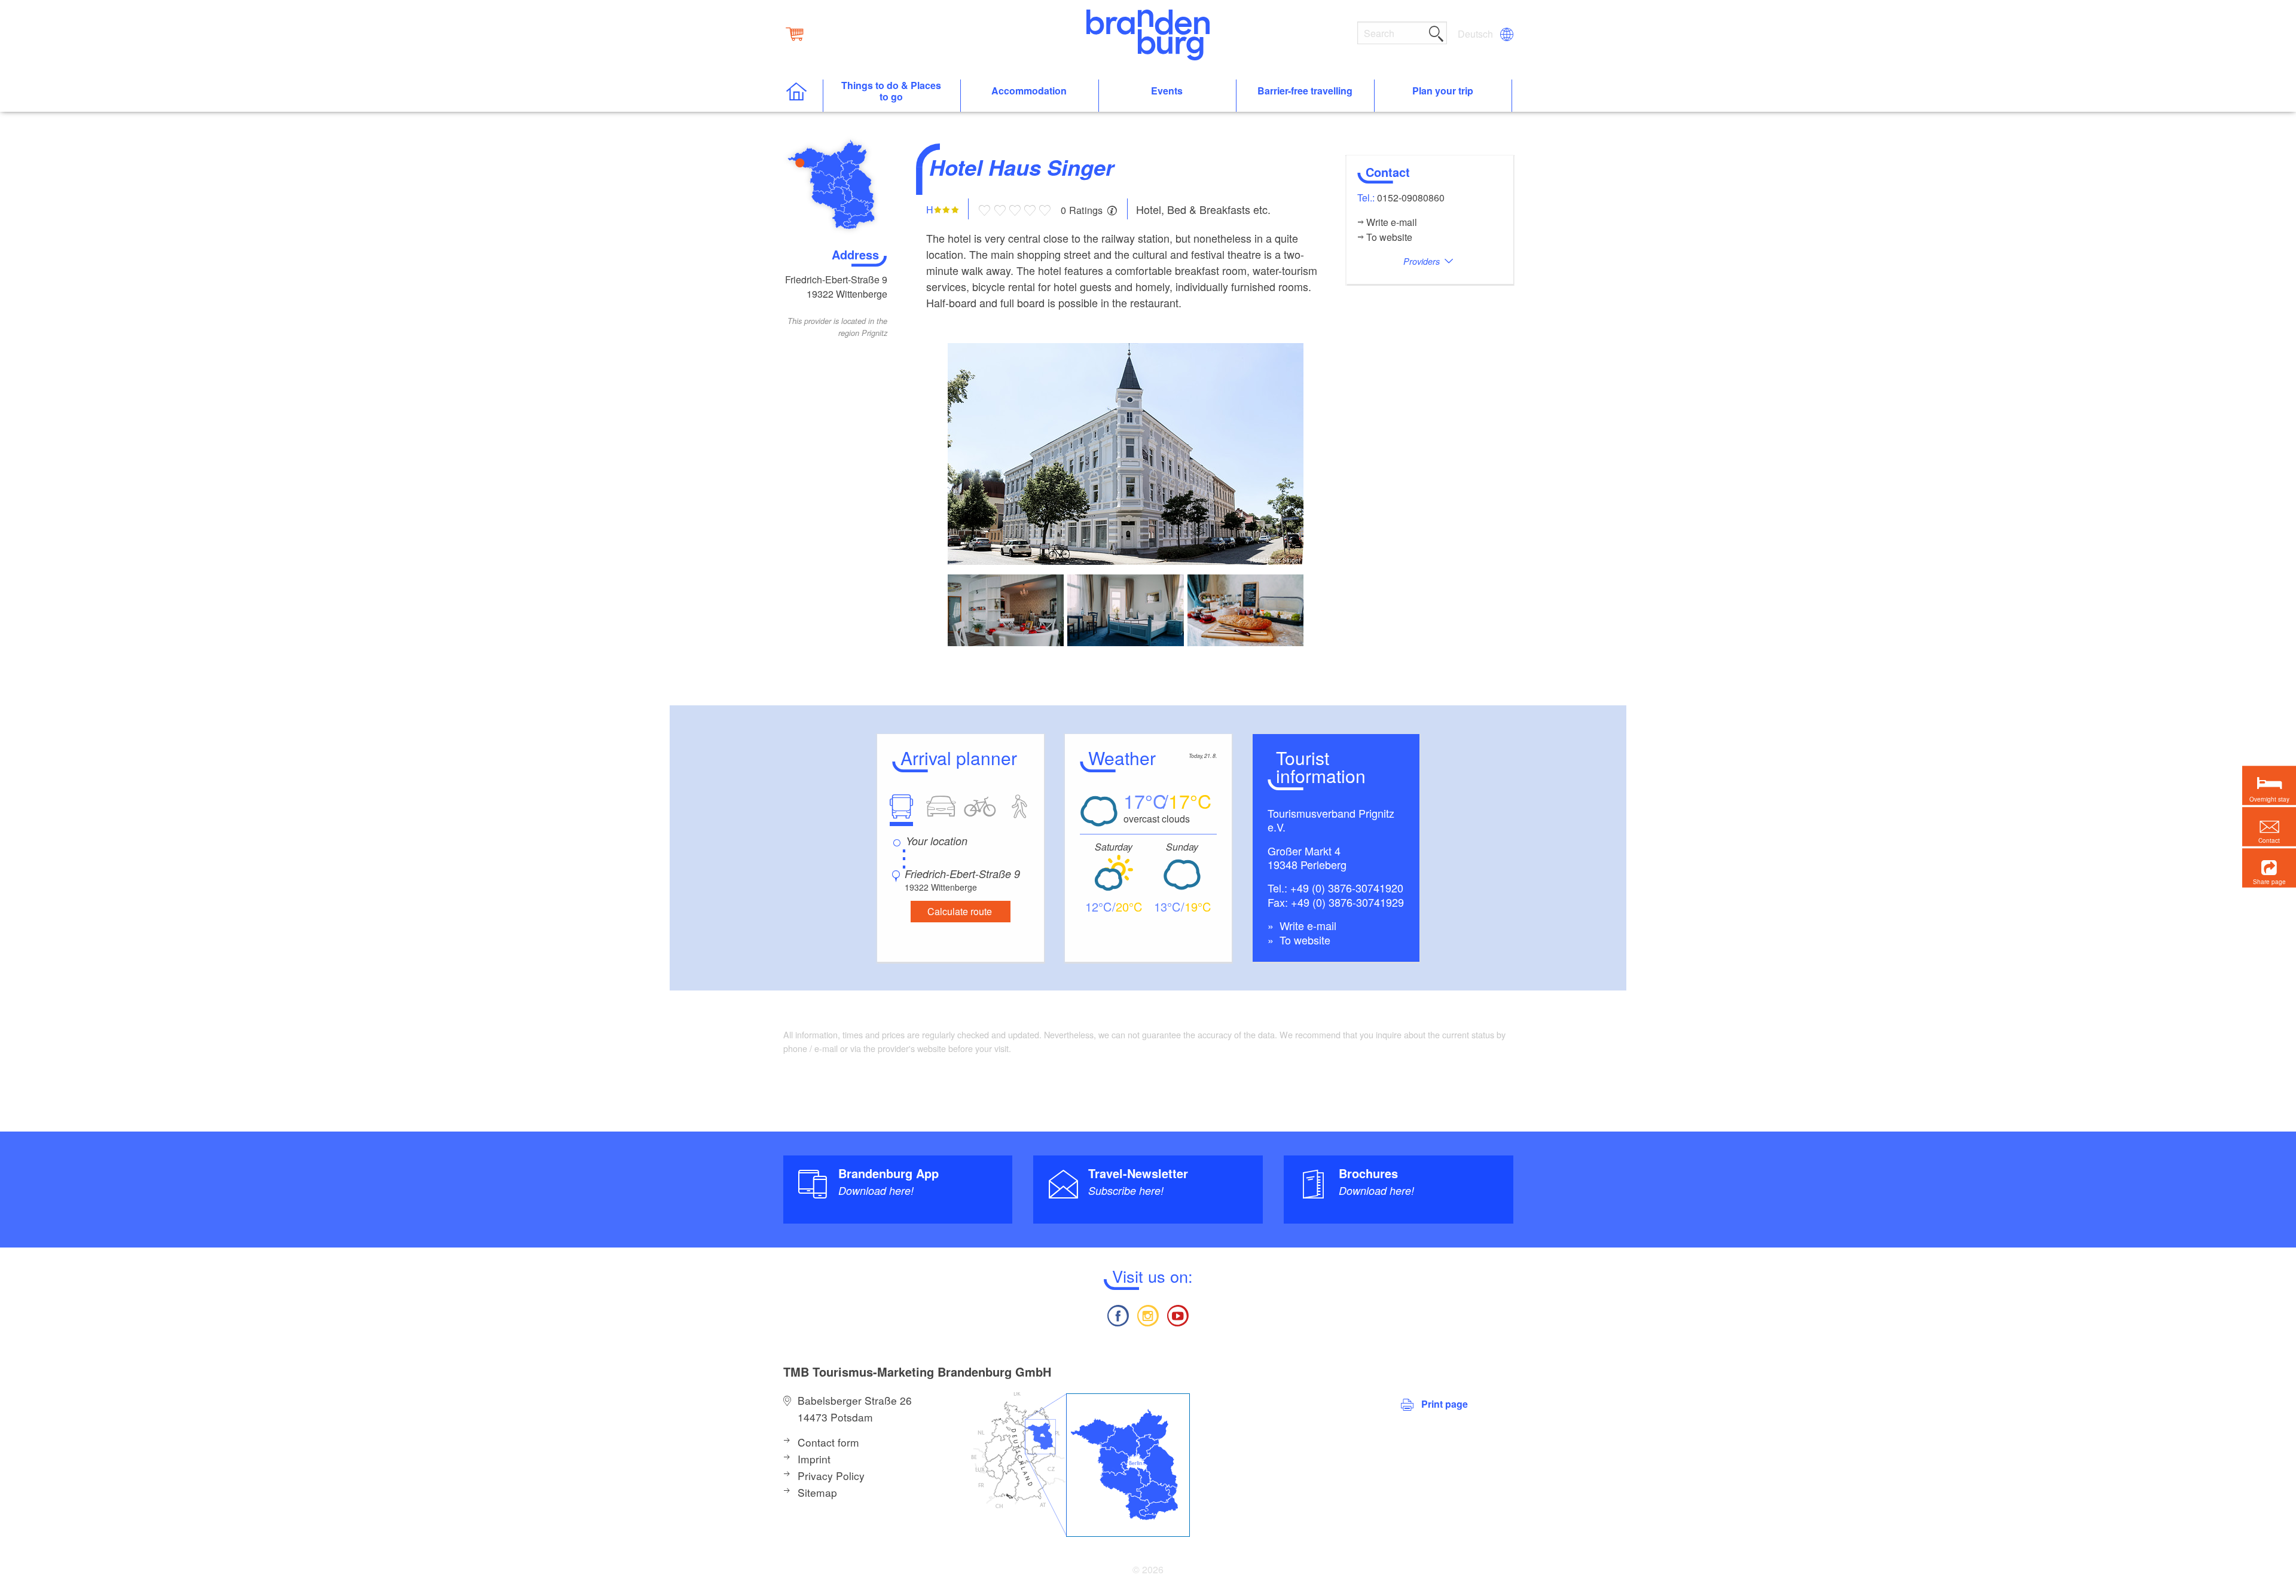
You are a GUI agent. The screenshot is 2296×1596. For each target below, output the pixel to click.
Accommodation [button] (1029, 91)
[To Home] (803, 96)
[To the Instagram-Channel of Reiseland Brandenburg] (1148, 1314)
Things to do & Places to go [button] (891, 91)
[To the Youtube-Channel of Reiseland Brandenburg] (1178, 1314)
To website (1303, 940)
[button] (2269, 868)
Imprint (814, 1459)
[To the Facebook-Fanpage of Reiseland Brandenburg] (1118, 1314)
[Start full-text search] (1436, 32)
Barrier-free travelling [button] (1305, 91)
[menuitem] (1476, 34)
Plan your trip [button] (1443, 91)
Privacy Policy (831, 1476)
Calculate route (960, 911)
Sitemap (817, 1492)
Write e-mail (1306, 925)
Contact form (828, 1442)
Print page (1445, 1404)
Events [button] (1167, 91)
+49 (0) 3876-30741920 (1347, 888)
